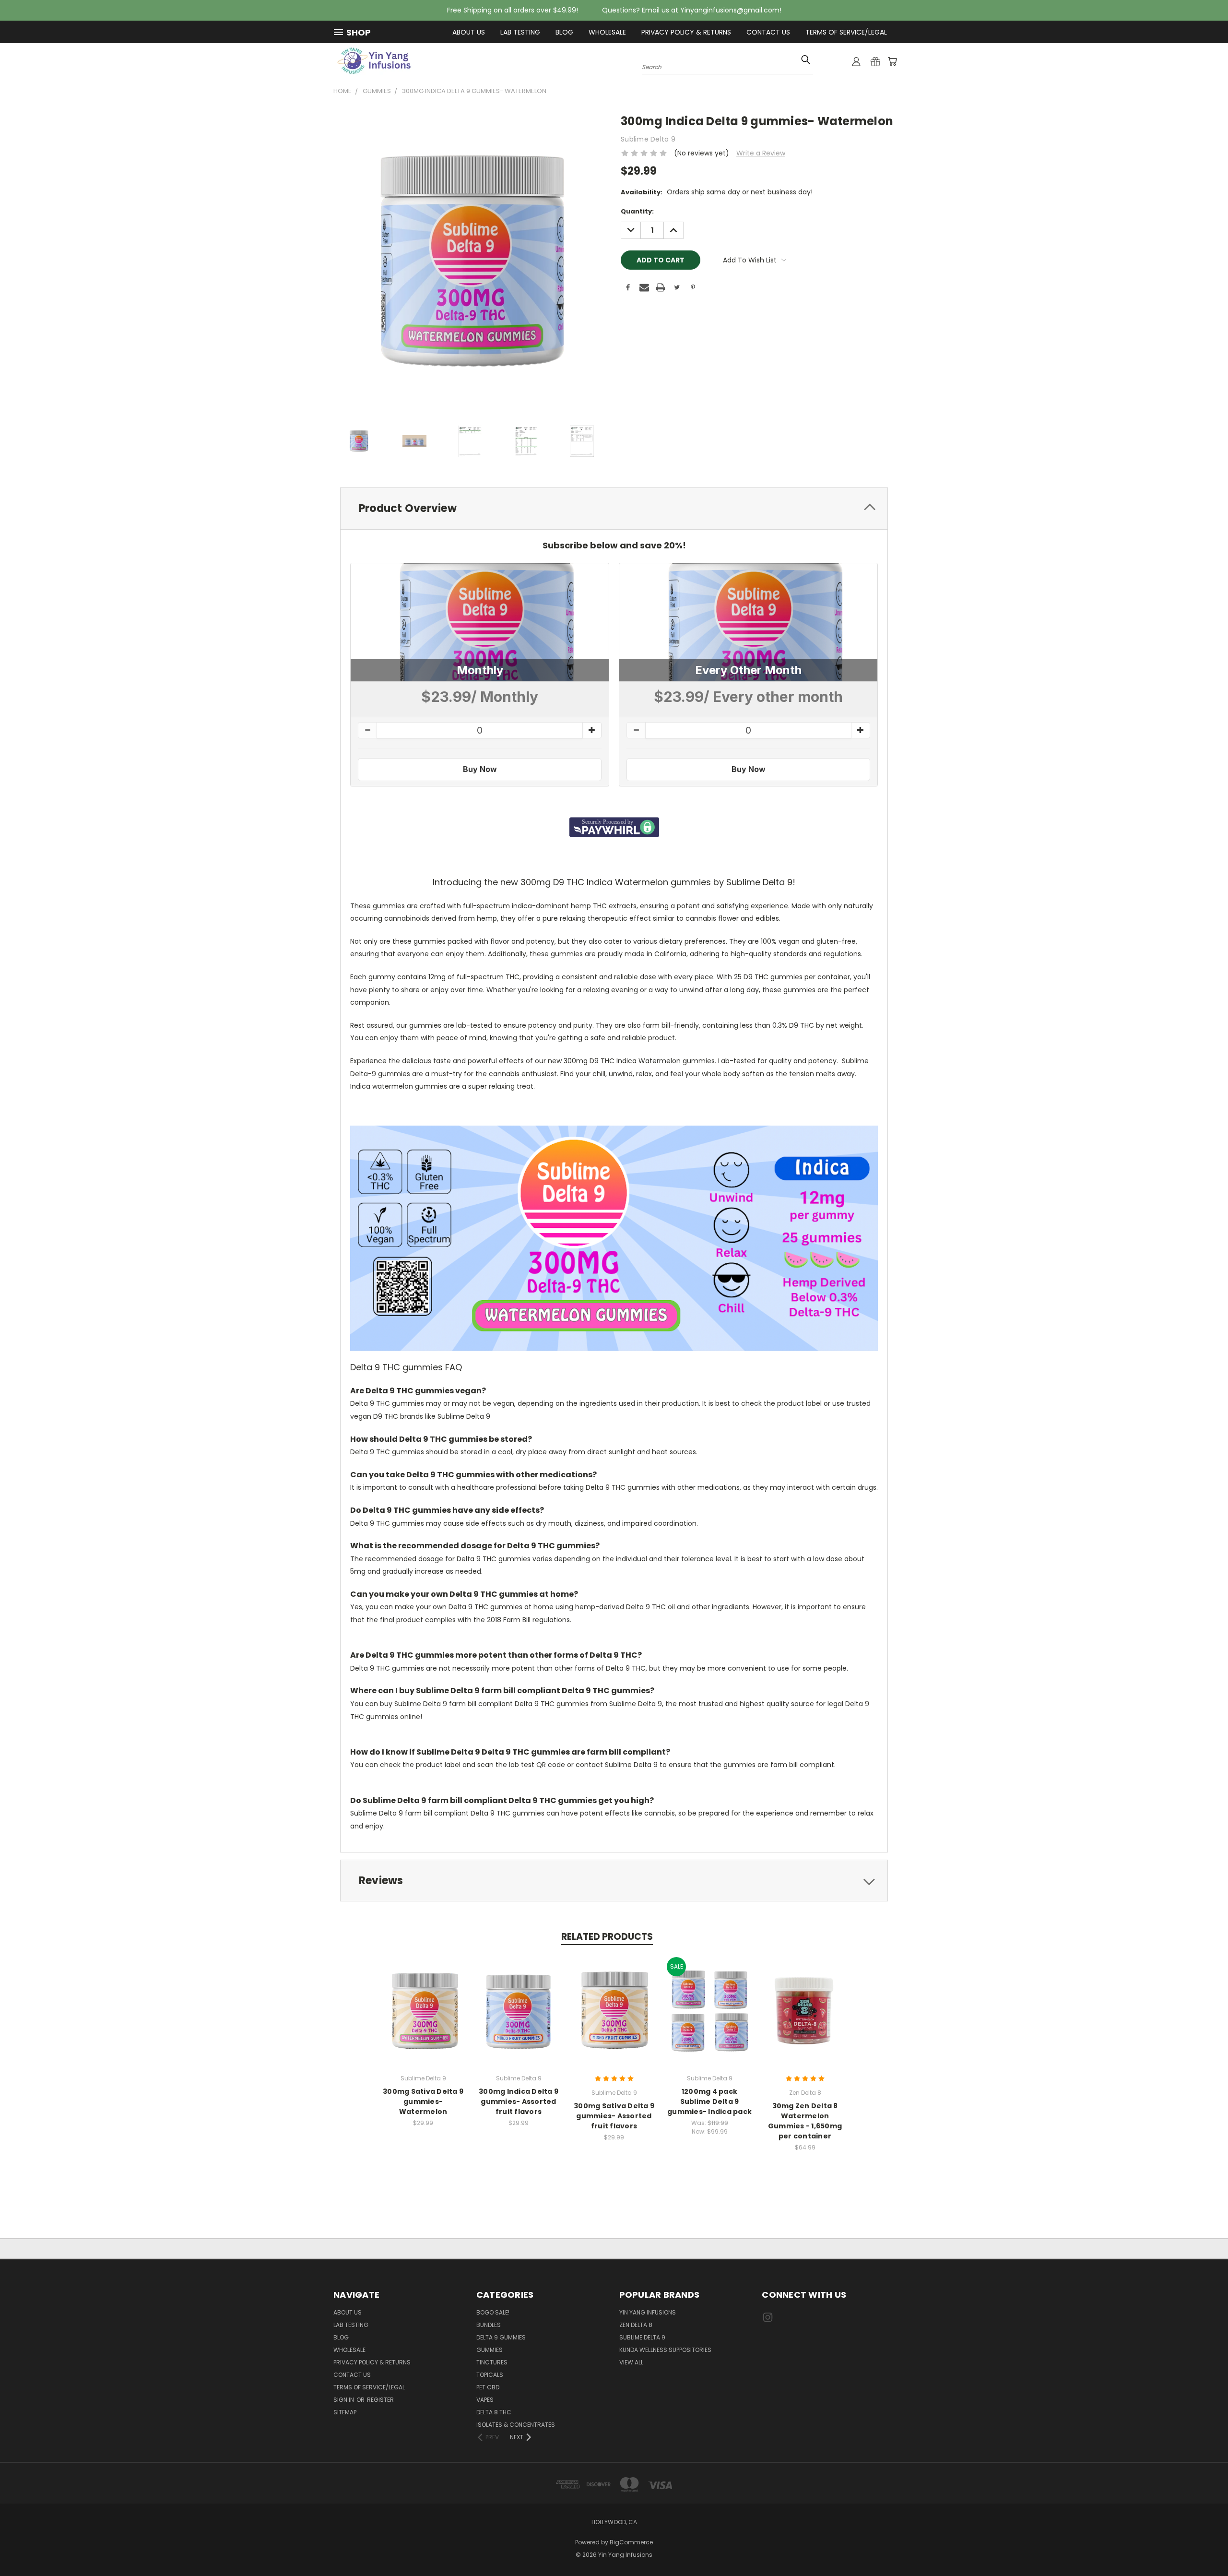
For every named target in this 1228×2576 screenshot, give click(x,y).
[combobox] (411, 1312)
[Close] (842, 1168)
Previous (1203, 2546)
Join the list (497, 1348)
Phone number (406, 1291)
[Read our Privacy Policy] (598, 1398)
